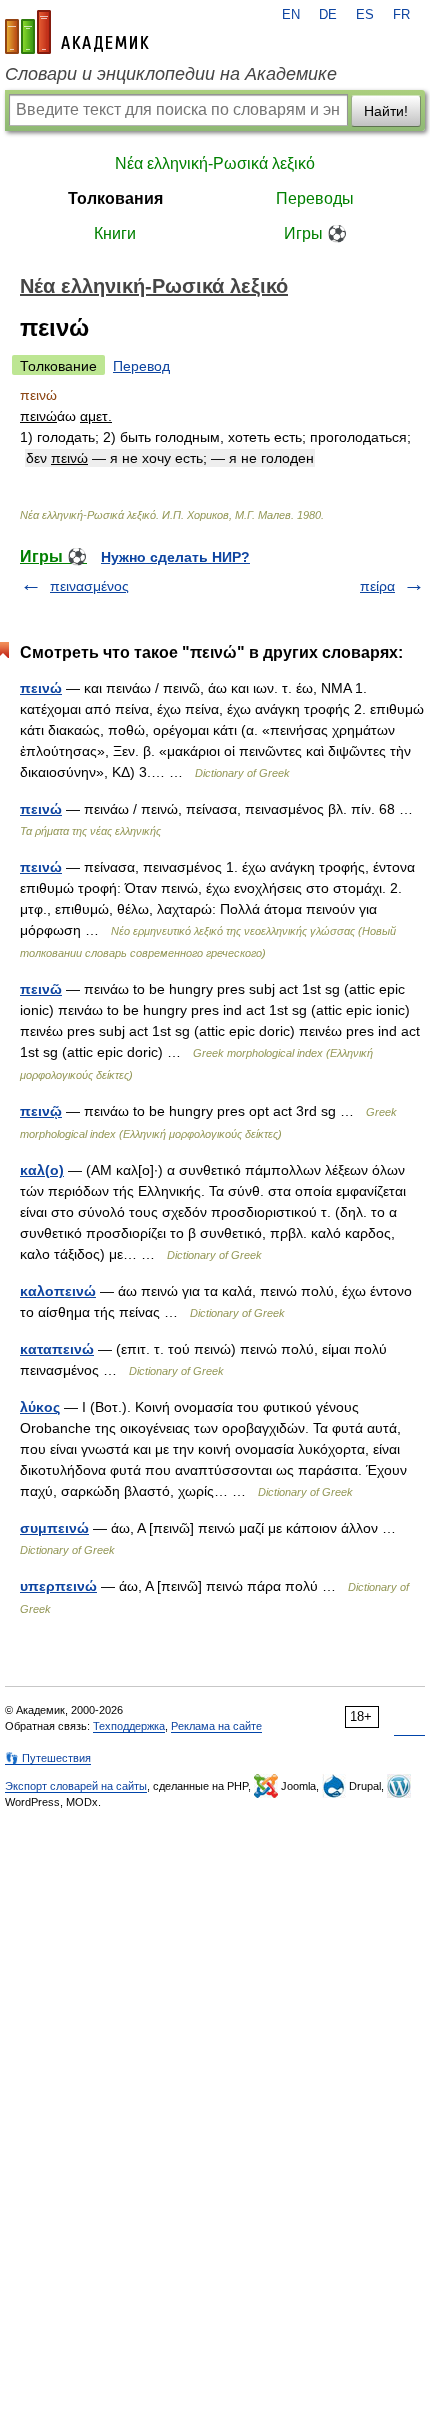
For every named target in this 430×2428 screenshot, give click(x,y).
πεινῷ (41, 1111)
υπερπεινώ (58, 1586)
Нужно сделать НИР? (175, 557)
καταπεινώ (57, 1349)
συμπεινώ (54, 1528)
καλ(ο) (42, 1170)
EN (291, 15)
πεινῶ (41, 989)
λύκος (40, 1407)
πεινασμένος (89, 586)
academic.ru (77, 32)
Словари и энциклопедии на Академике (171, 74)
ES (365, 15)
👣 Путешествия (48, 1758)
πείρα (377, 586)
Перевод (141, 366)
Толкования (115, 198)
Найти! (386, 111)
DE (328, 15)
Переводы (315, 198)
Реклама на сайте (216, 1726)
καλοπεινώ (58, 1291)
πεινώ (41, 688)
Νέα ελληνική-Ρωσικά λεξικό (215, 163)
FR (401, 15)
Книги (115, 233)
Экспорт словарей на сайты (76, 1786)
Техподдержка (129, 1726)
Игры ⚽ (315, 233)
